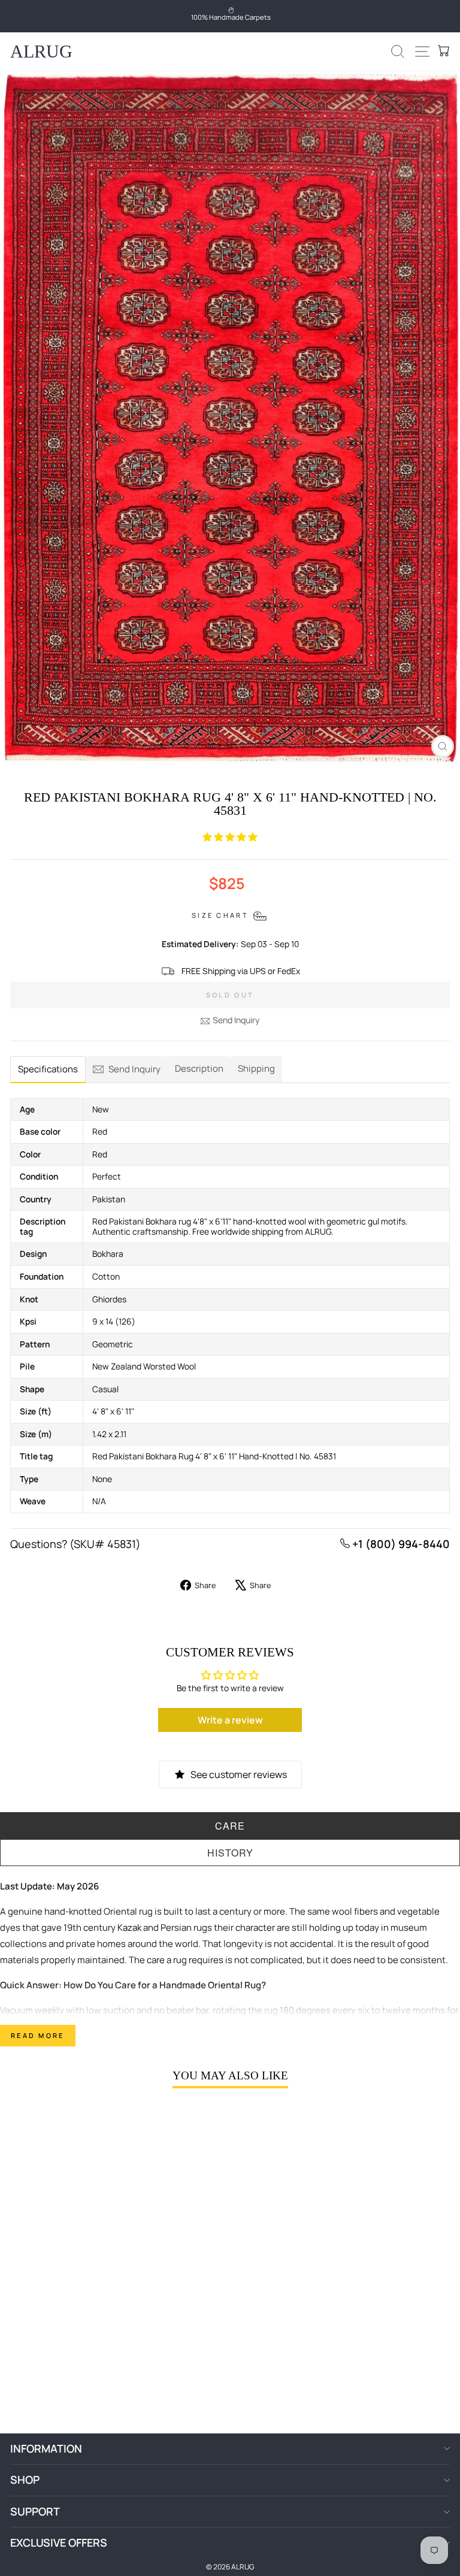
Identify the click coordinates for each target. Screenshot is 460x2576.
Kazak (129, 1928)
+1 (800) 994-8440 (400, 1544)
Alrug (41, 51)
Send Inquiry (236, 1020)
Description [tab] (199, 1068)
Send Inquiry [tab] (134, 1069)
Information (46, 2448)
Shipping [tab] (256, 1068)
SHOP (25, 2480)
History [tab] (230, 1853)
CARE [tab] (230, 1826)
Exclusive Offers (59, 2542)
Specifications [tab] (48, 1069)
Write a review (230, 1720)
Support (35, 2511)
